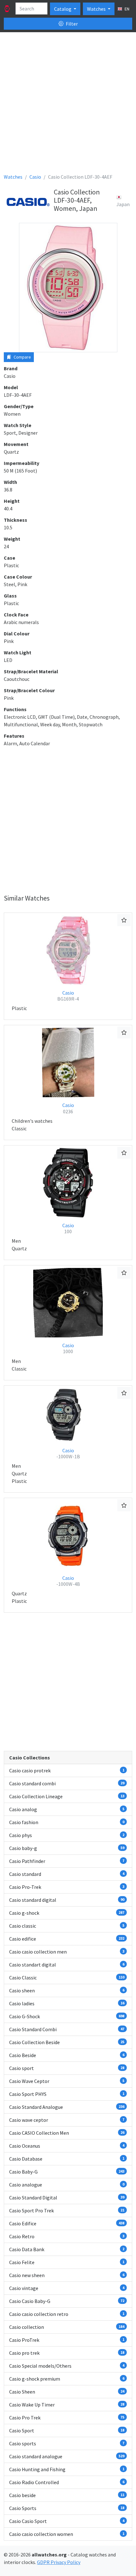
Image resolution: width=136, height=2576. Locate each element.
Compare (22, 357)
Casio (68, 996)
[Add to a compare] (124, 920)
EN (127, 9)
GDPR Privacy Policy (59, 2562)
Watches (97, 9)
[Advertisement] (68, 105)
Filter (71, 24)
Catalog (63, 9)
